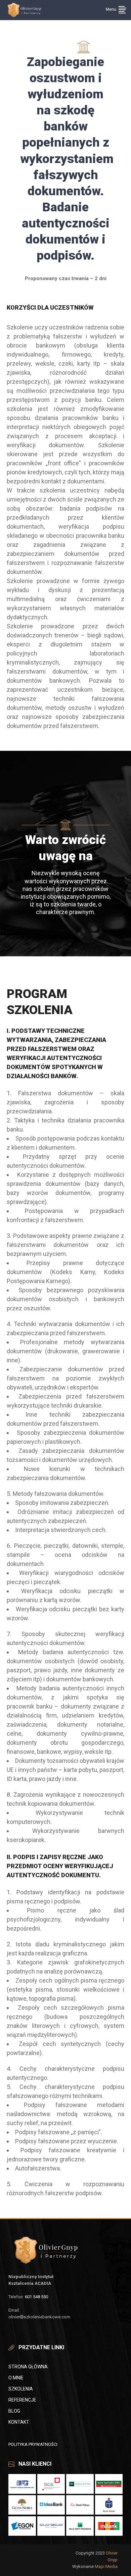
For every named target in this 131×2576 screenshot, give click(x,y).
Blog (14, 2411)
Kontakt (19, 2422)
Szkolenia (21, 2389)
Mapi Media (106, 2566)
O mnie (16, 2378)
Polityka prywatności (33, 2444)
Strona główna (28, 2367)
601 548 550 (36, 2297)
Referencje (22, 2400)
